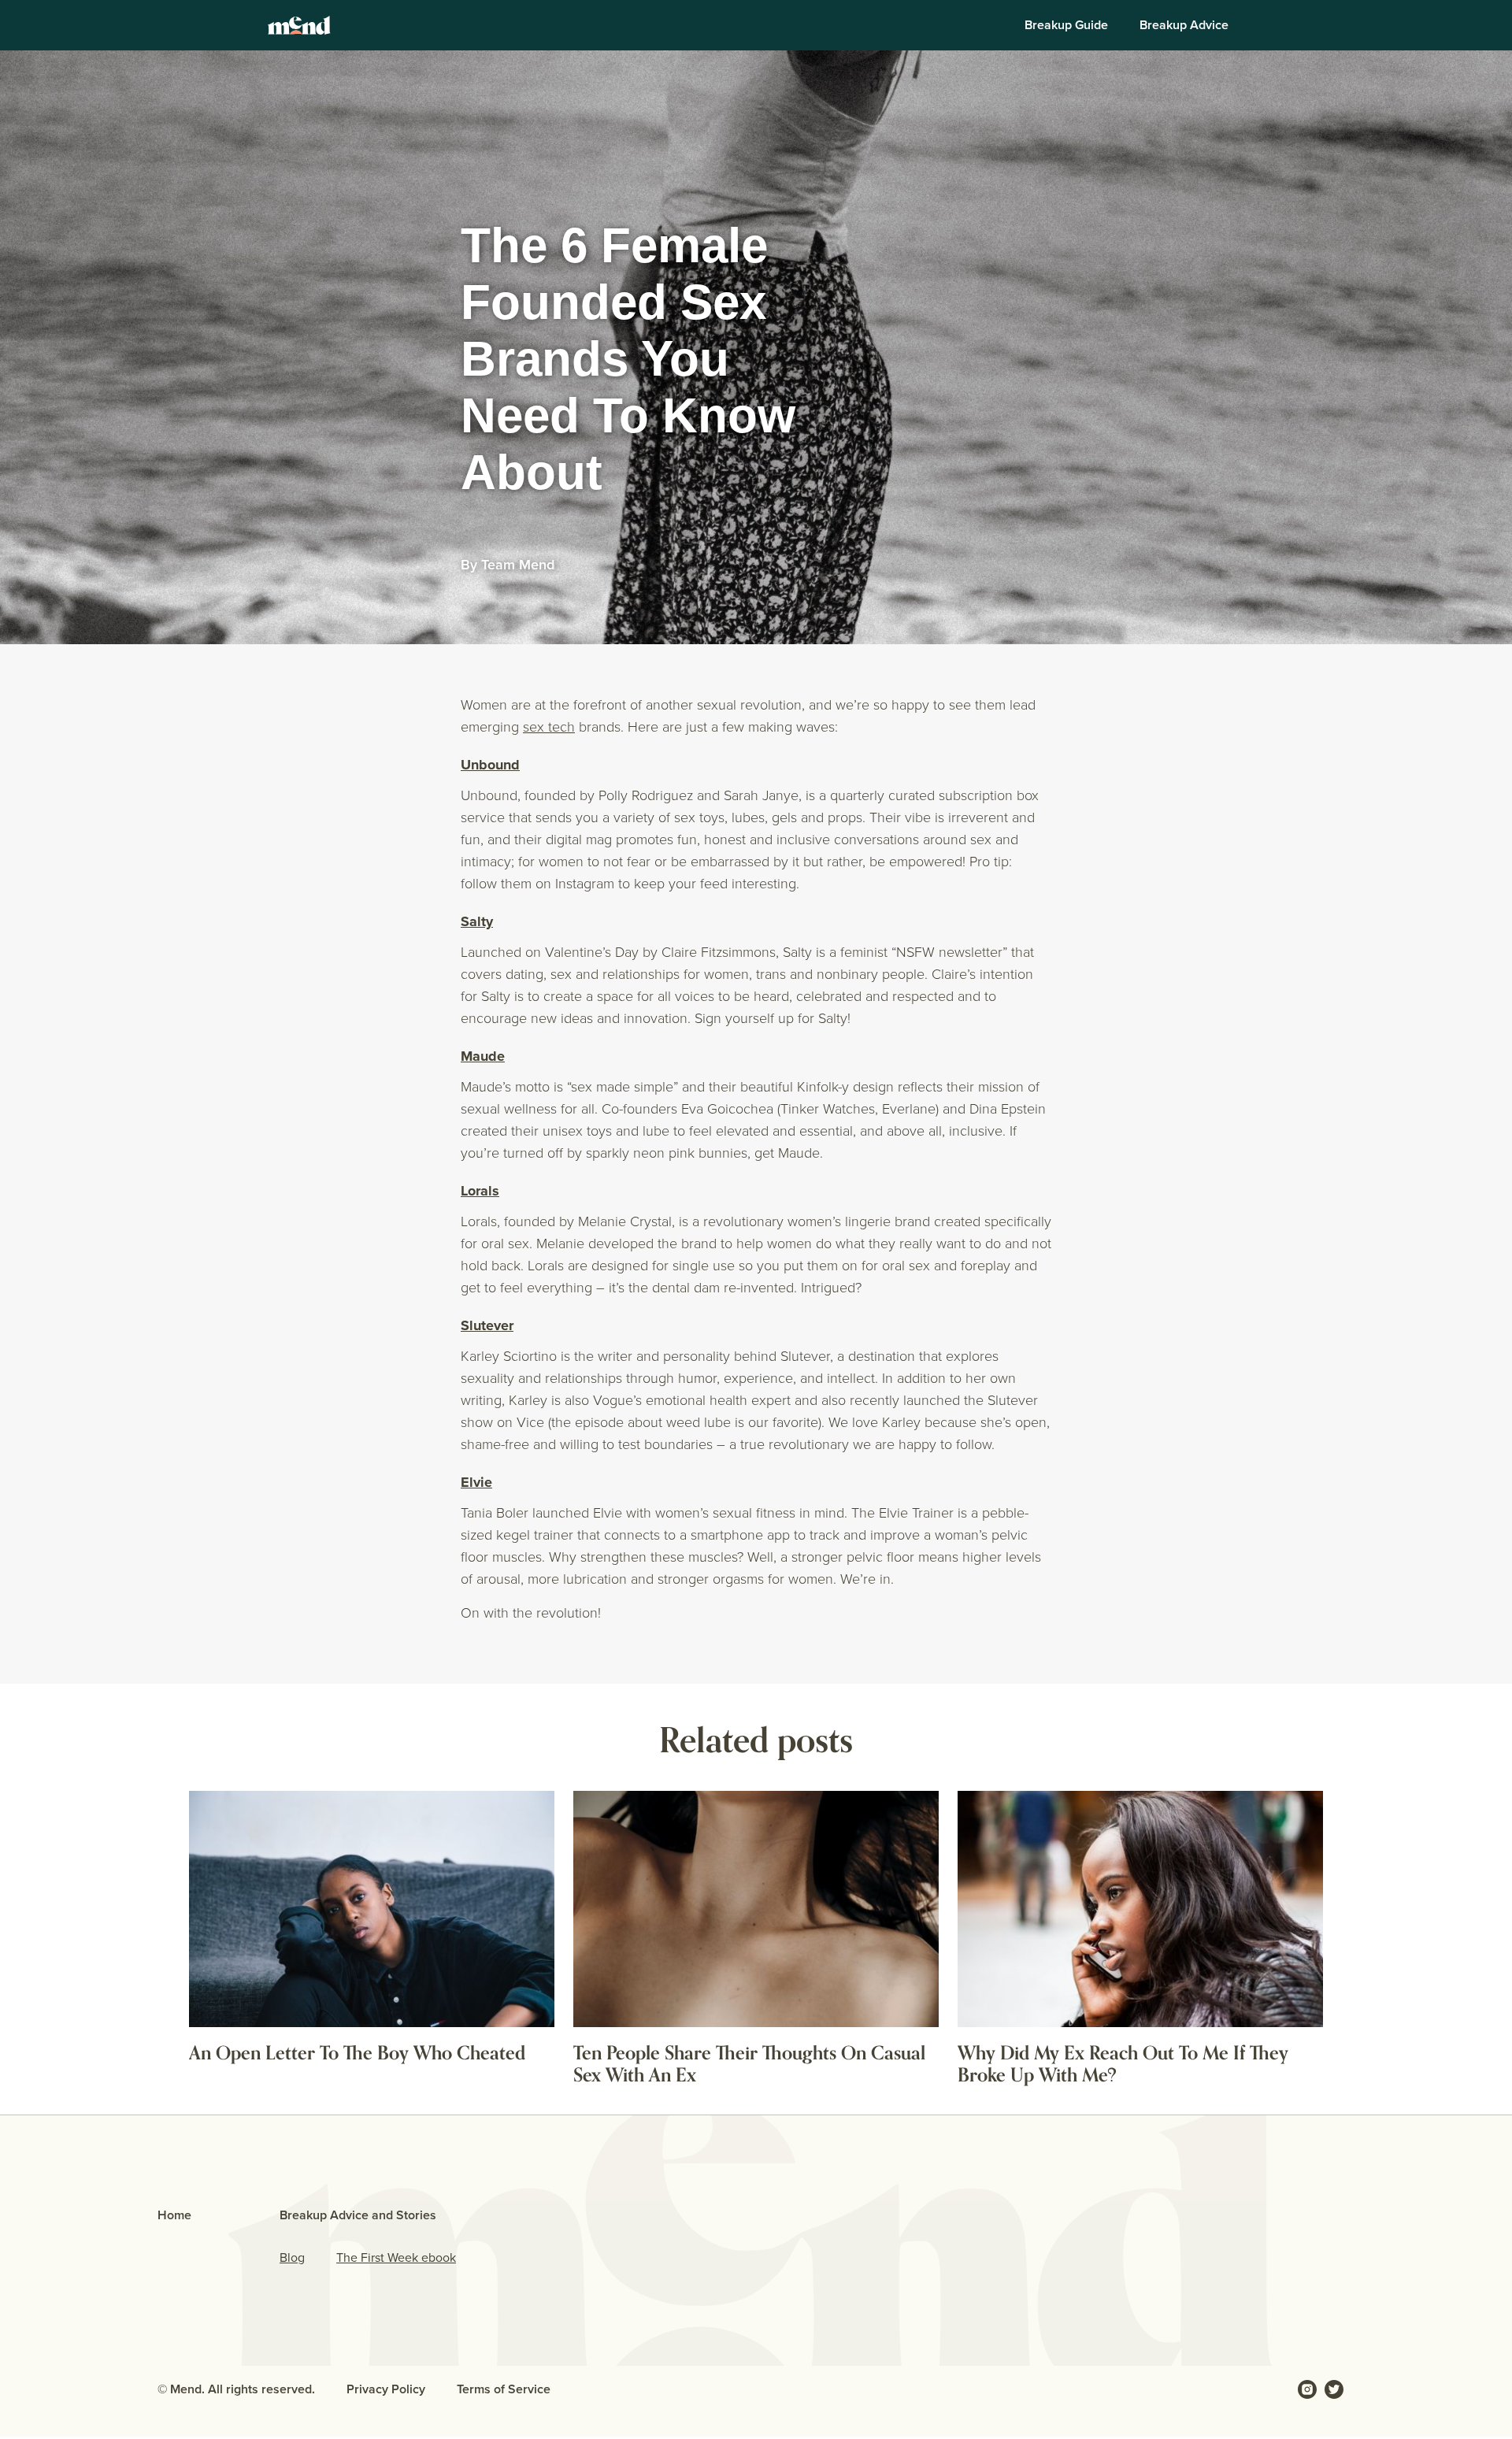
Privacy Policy (386, 2389)
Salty (477, 921)
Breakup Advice (1184, 25)
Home (174, 2215)
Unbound (490, 765)
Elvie (476, 1482)
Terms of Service (504, 2389)
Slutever (487, 1325)
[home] (299, 25)
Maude (483, 1056)
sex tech (549, 726)
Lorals (480, 1191)
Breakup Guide (1066, 25)
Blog (292, 2257)
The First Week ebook (396, 2257)
